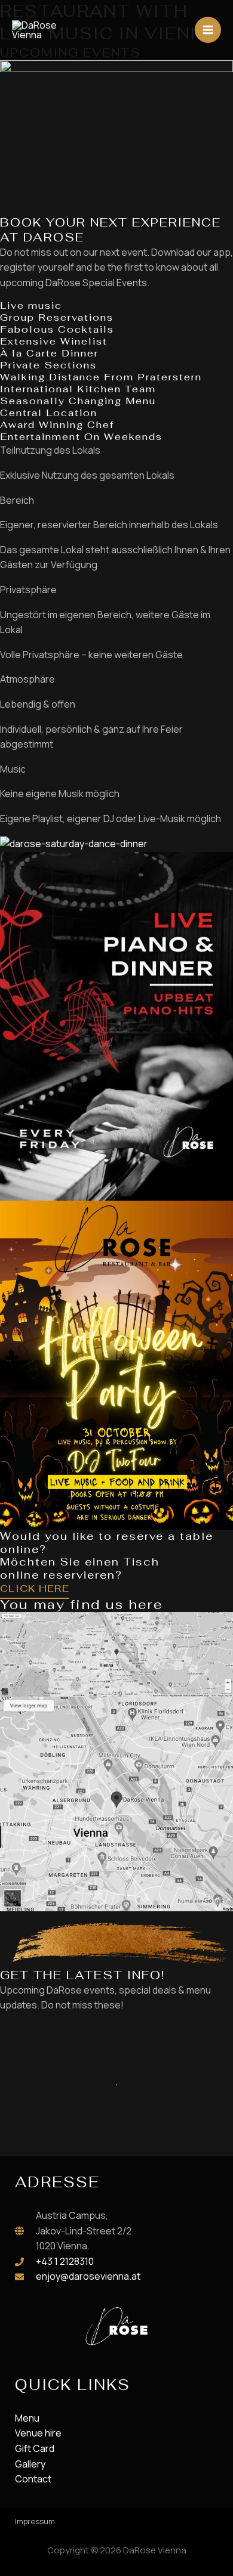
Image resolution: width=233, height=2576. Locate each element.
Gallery (30, 2464)
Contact (33, 2479)
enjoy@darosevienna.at (88, 2276)
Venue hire (38, 2433)
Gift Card (35, 2448)
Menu (27, 2418)
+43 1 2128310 (65, 2261)
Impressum (35, 2521)
